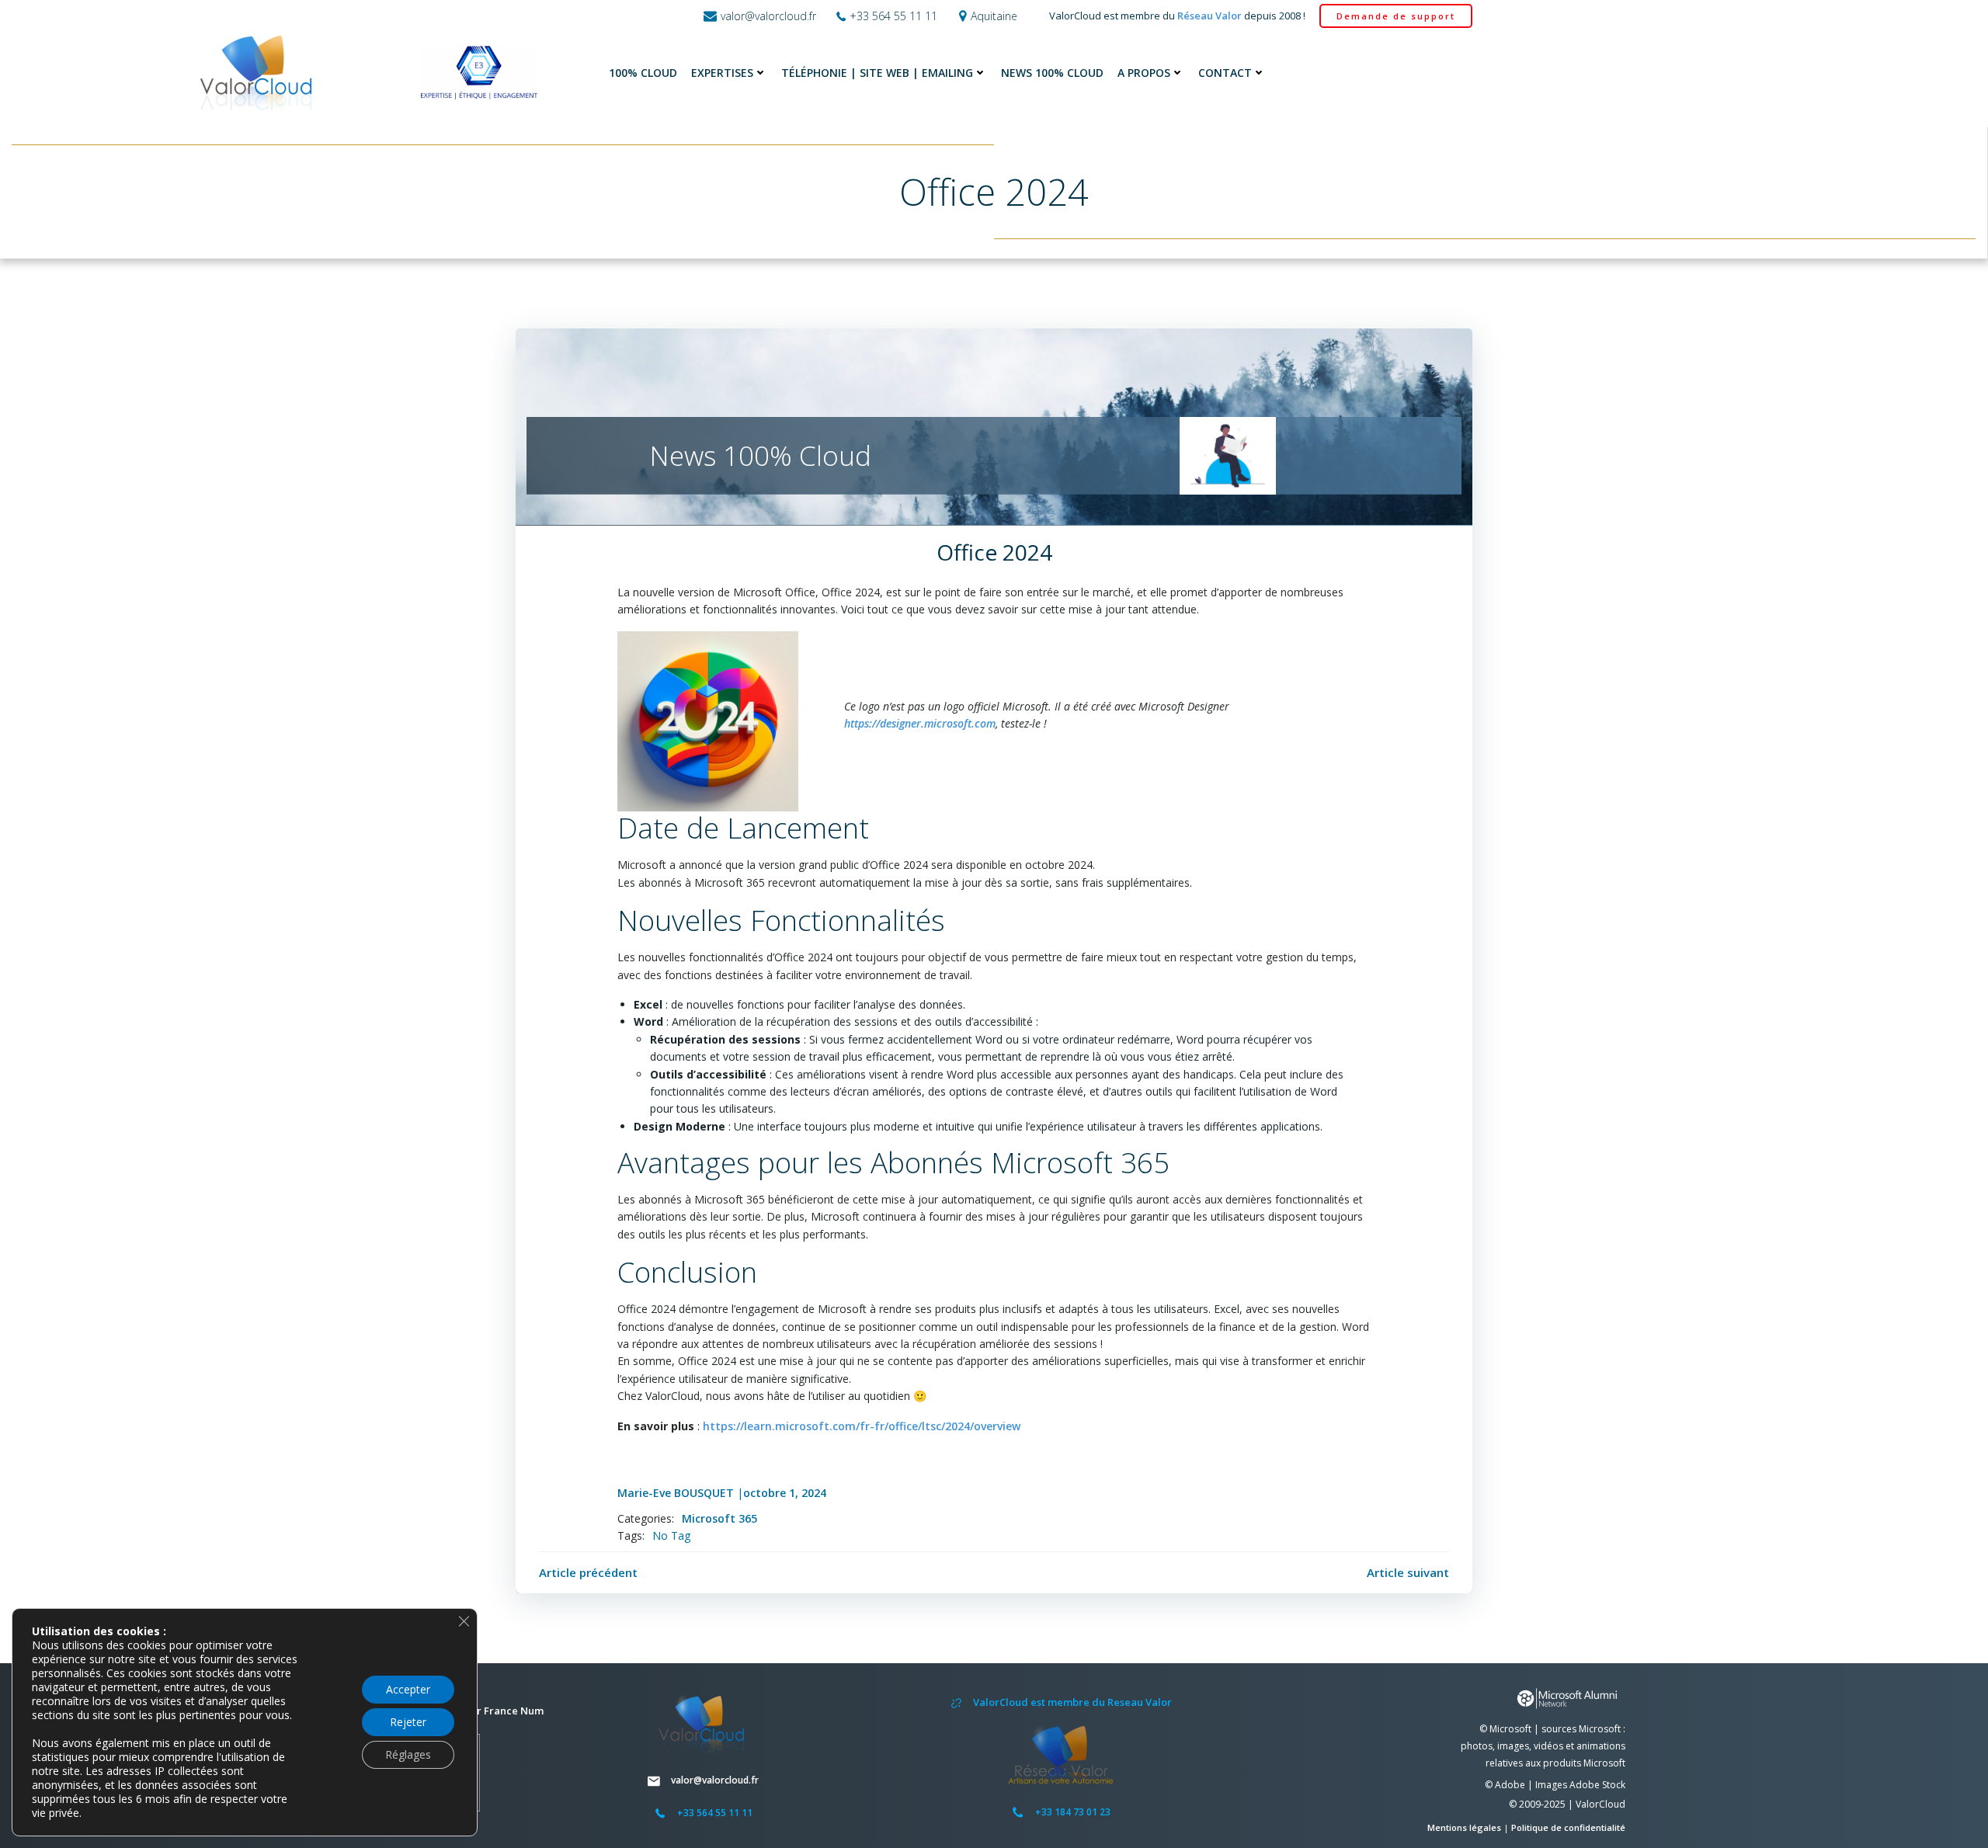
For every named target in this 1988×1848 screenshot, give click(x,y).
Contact (1225, 73)
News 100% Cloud (1052, 73)
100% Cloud (643, 73)
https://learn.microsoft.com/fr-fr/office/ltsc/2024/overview (862, 1426)
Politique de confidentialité (1568, 1827)
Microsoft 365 (719, 1518)
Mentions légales (1465, 1827)
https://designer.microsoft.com (920, 723)
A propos (1144, 73)
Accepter (408, 1689)
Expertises (722, 73)
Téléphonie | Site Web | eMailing (877, 73)
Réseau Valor (1209, 16)
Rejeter (408, 1722)
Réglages (408, 1754)
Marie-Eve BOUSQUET (676, 1493)
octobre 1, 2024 (785, 1493)
